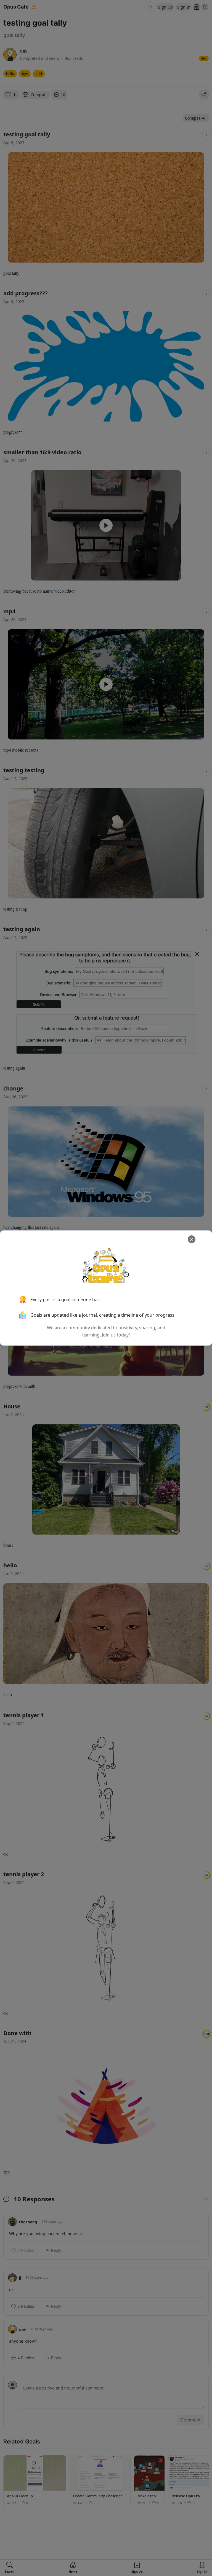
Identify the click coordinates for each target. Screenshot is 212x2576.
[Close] (192, 1239)
